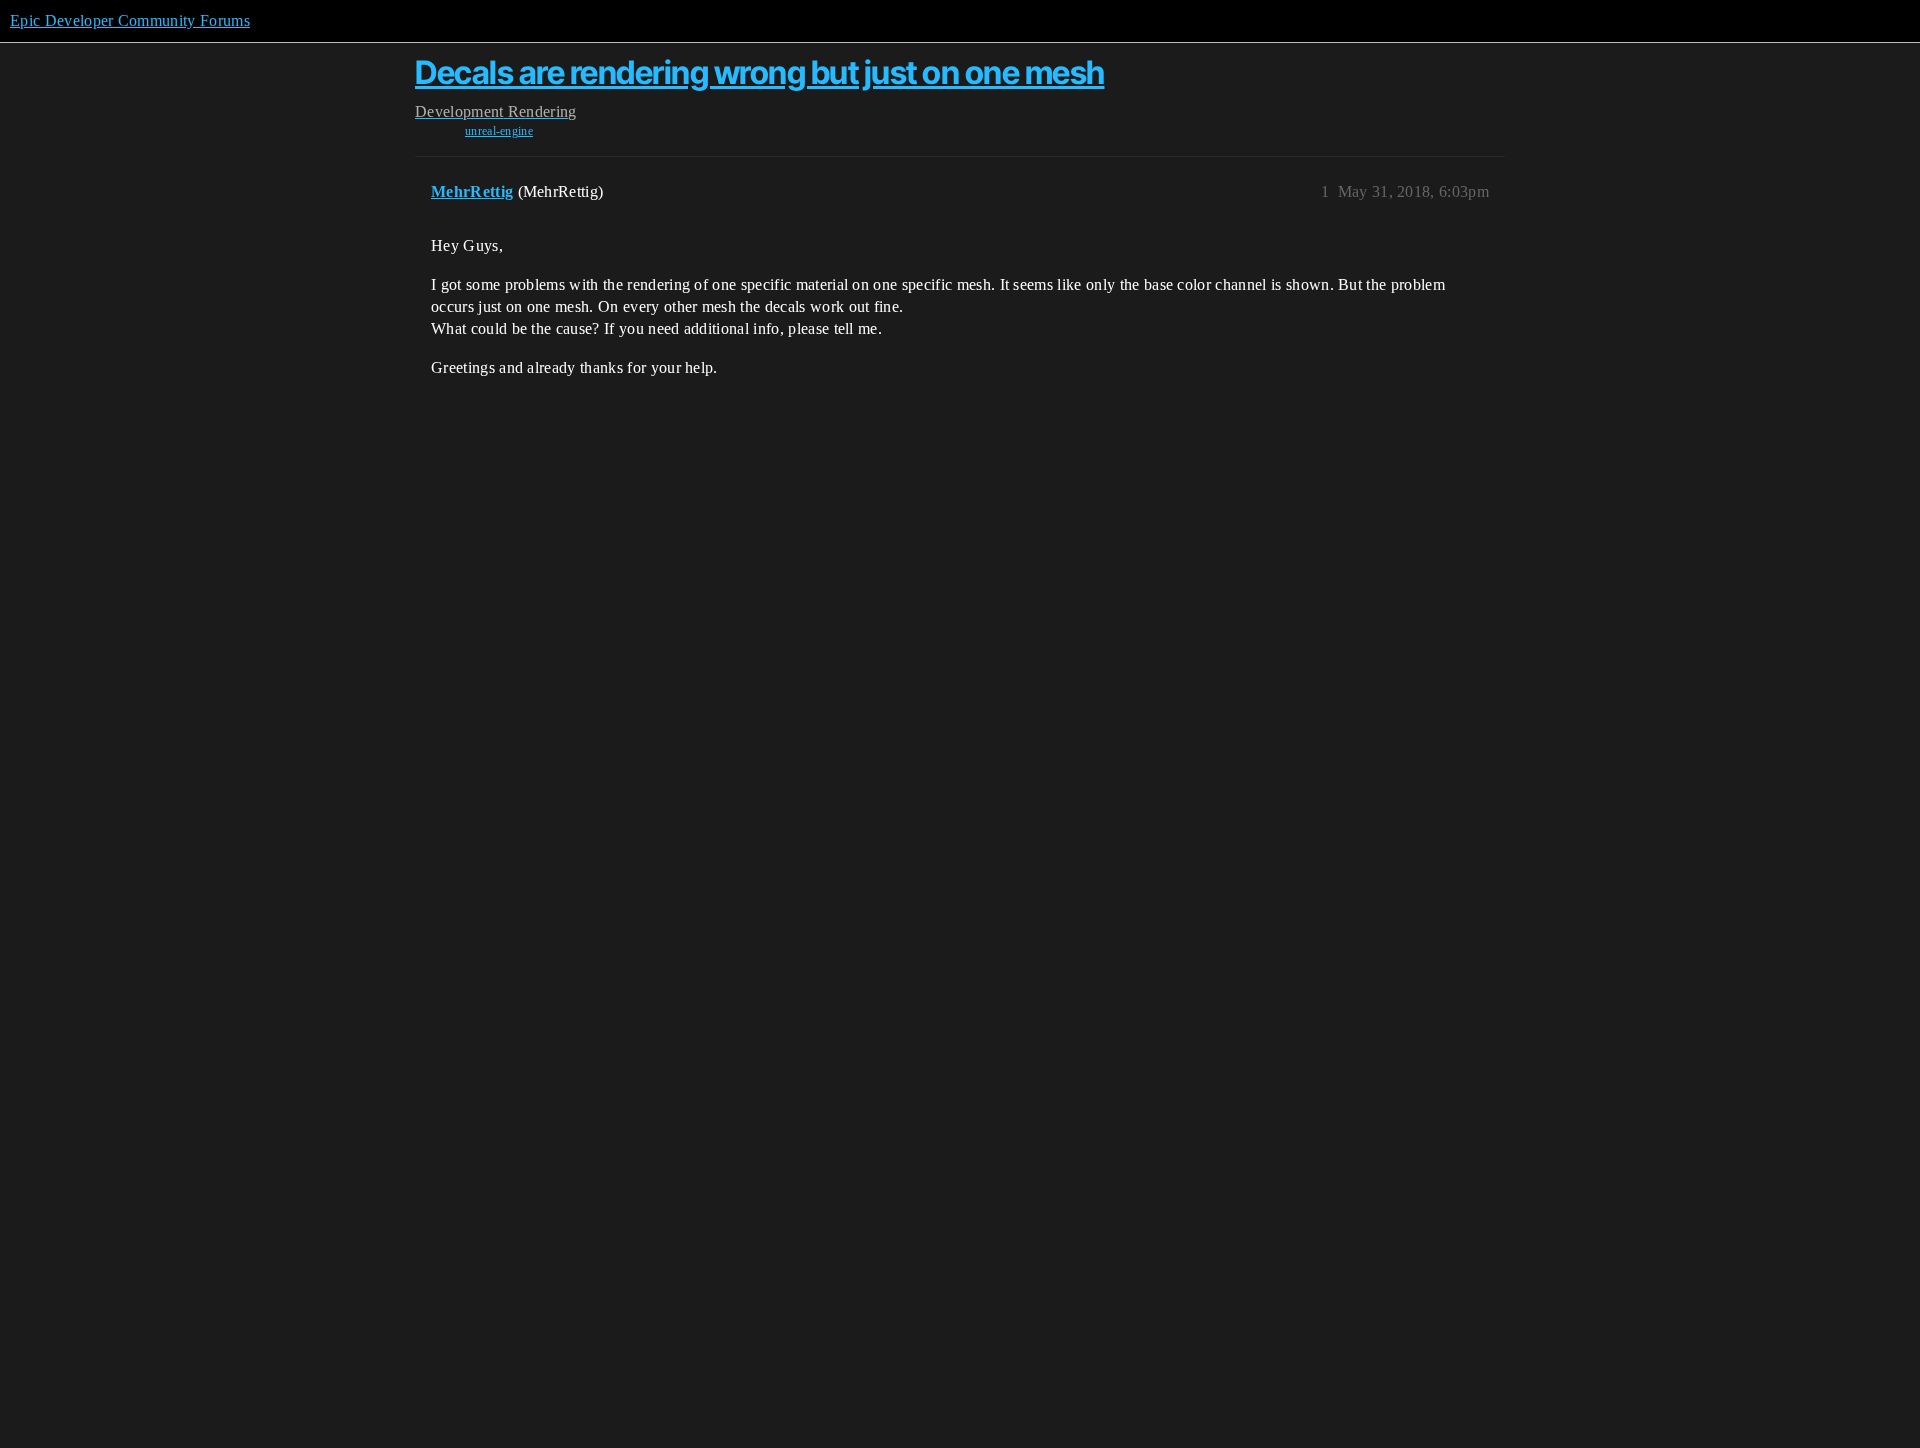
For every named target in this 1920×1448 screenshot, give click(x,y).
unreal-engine (499, 131)
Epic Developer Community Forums (130, 20)
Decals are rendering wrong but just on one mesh (760, 72)
